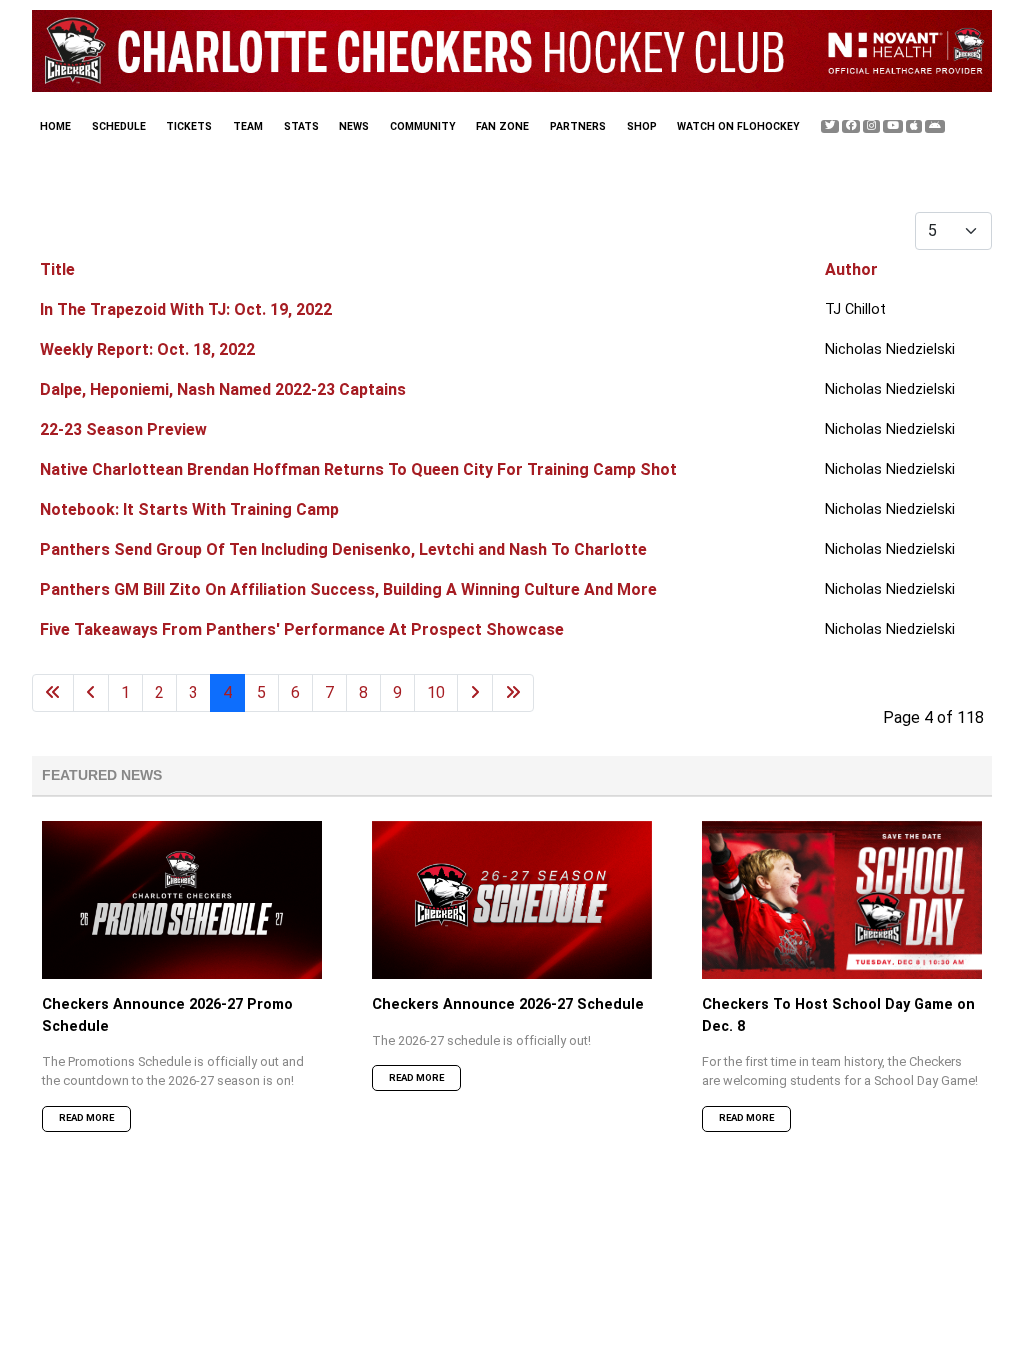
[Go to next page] (475, 693)
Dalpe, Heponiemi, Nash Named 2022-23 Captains (223, 389)
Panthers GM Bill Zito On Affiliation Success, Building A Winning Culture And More (348, 589)
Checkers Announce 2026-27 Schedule (508, 1004)
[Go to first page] (53, 693)
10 (436, 692)
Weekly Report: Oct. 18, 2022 (147, 349)
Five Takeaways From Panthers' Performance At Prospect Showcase (302, 629)
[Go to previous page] (91, 693)
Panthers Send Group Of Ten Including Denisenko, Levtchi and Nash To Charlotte (343, 549)
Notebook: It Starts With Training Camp (189, 509)
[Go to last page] (513, 693)
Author (851, 269)
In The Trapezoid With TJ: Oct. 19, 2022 (186, 309)
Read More (86, 1117)
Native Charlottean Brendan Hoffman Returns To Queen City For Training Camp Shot (358, 469)
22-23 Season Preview (123, 429)
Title (57, 269)
